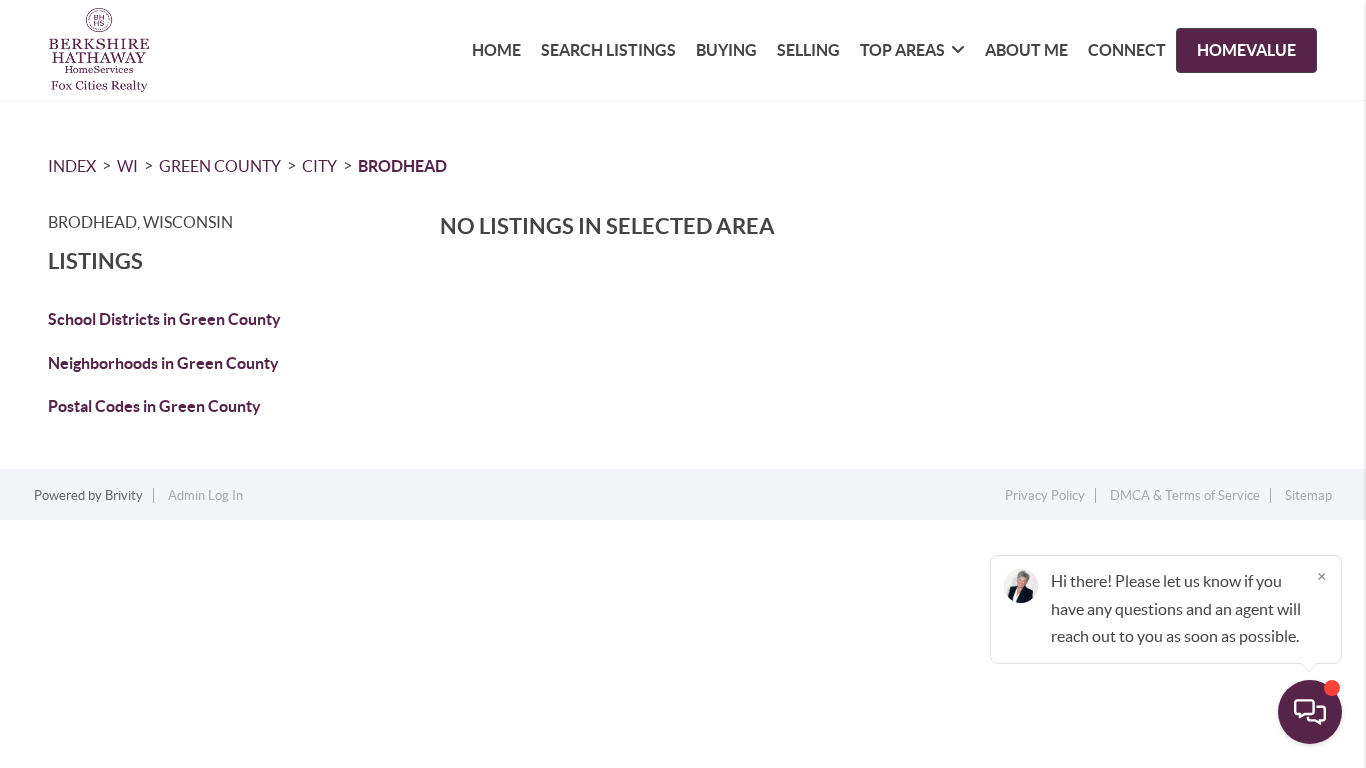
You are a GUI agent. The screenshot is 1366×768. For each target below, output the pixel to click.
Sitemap (1308, 495)
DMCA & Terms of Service (1185, 495)
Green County (220, 166)
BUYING (726, 50)
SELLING (808, 50)
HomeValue (1246, 50)
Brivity (124, 495)
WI (127, 166)
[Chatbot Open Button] (1310, 712)
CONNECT (1127, 50)
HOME (496, 50)
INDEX (72, 166)
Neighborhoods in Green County (163, 363)
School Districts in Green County (164, 319)
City (319, 166)
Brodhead (402, 166)
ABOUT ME (1026, 50)
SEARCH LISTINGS (608, 50)
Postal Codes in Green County (154, 406)
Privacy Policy (1045, 495)
